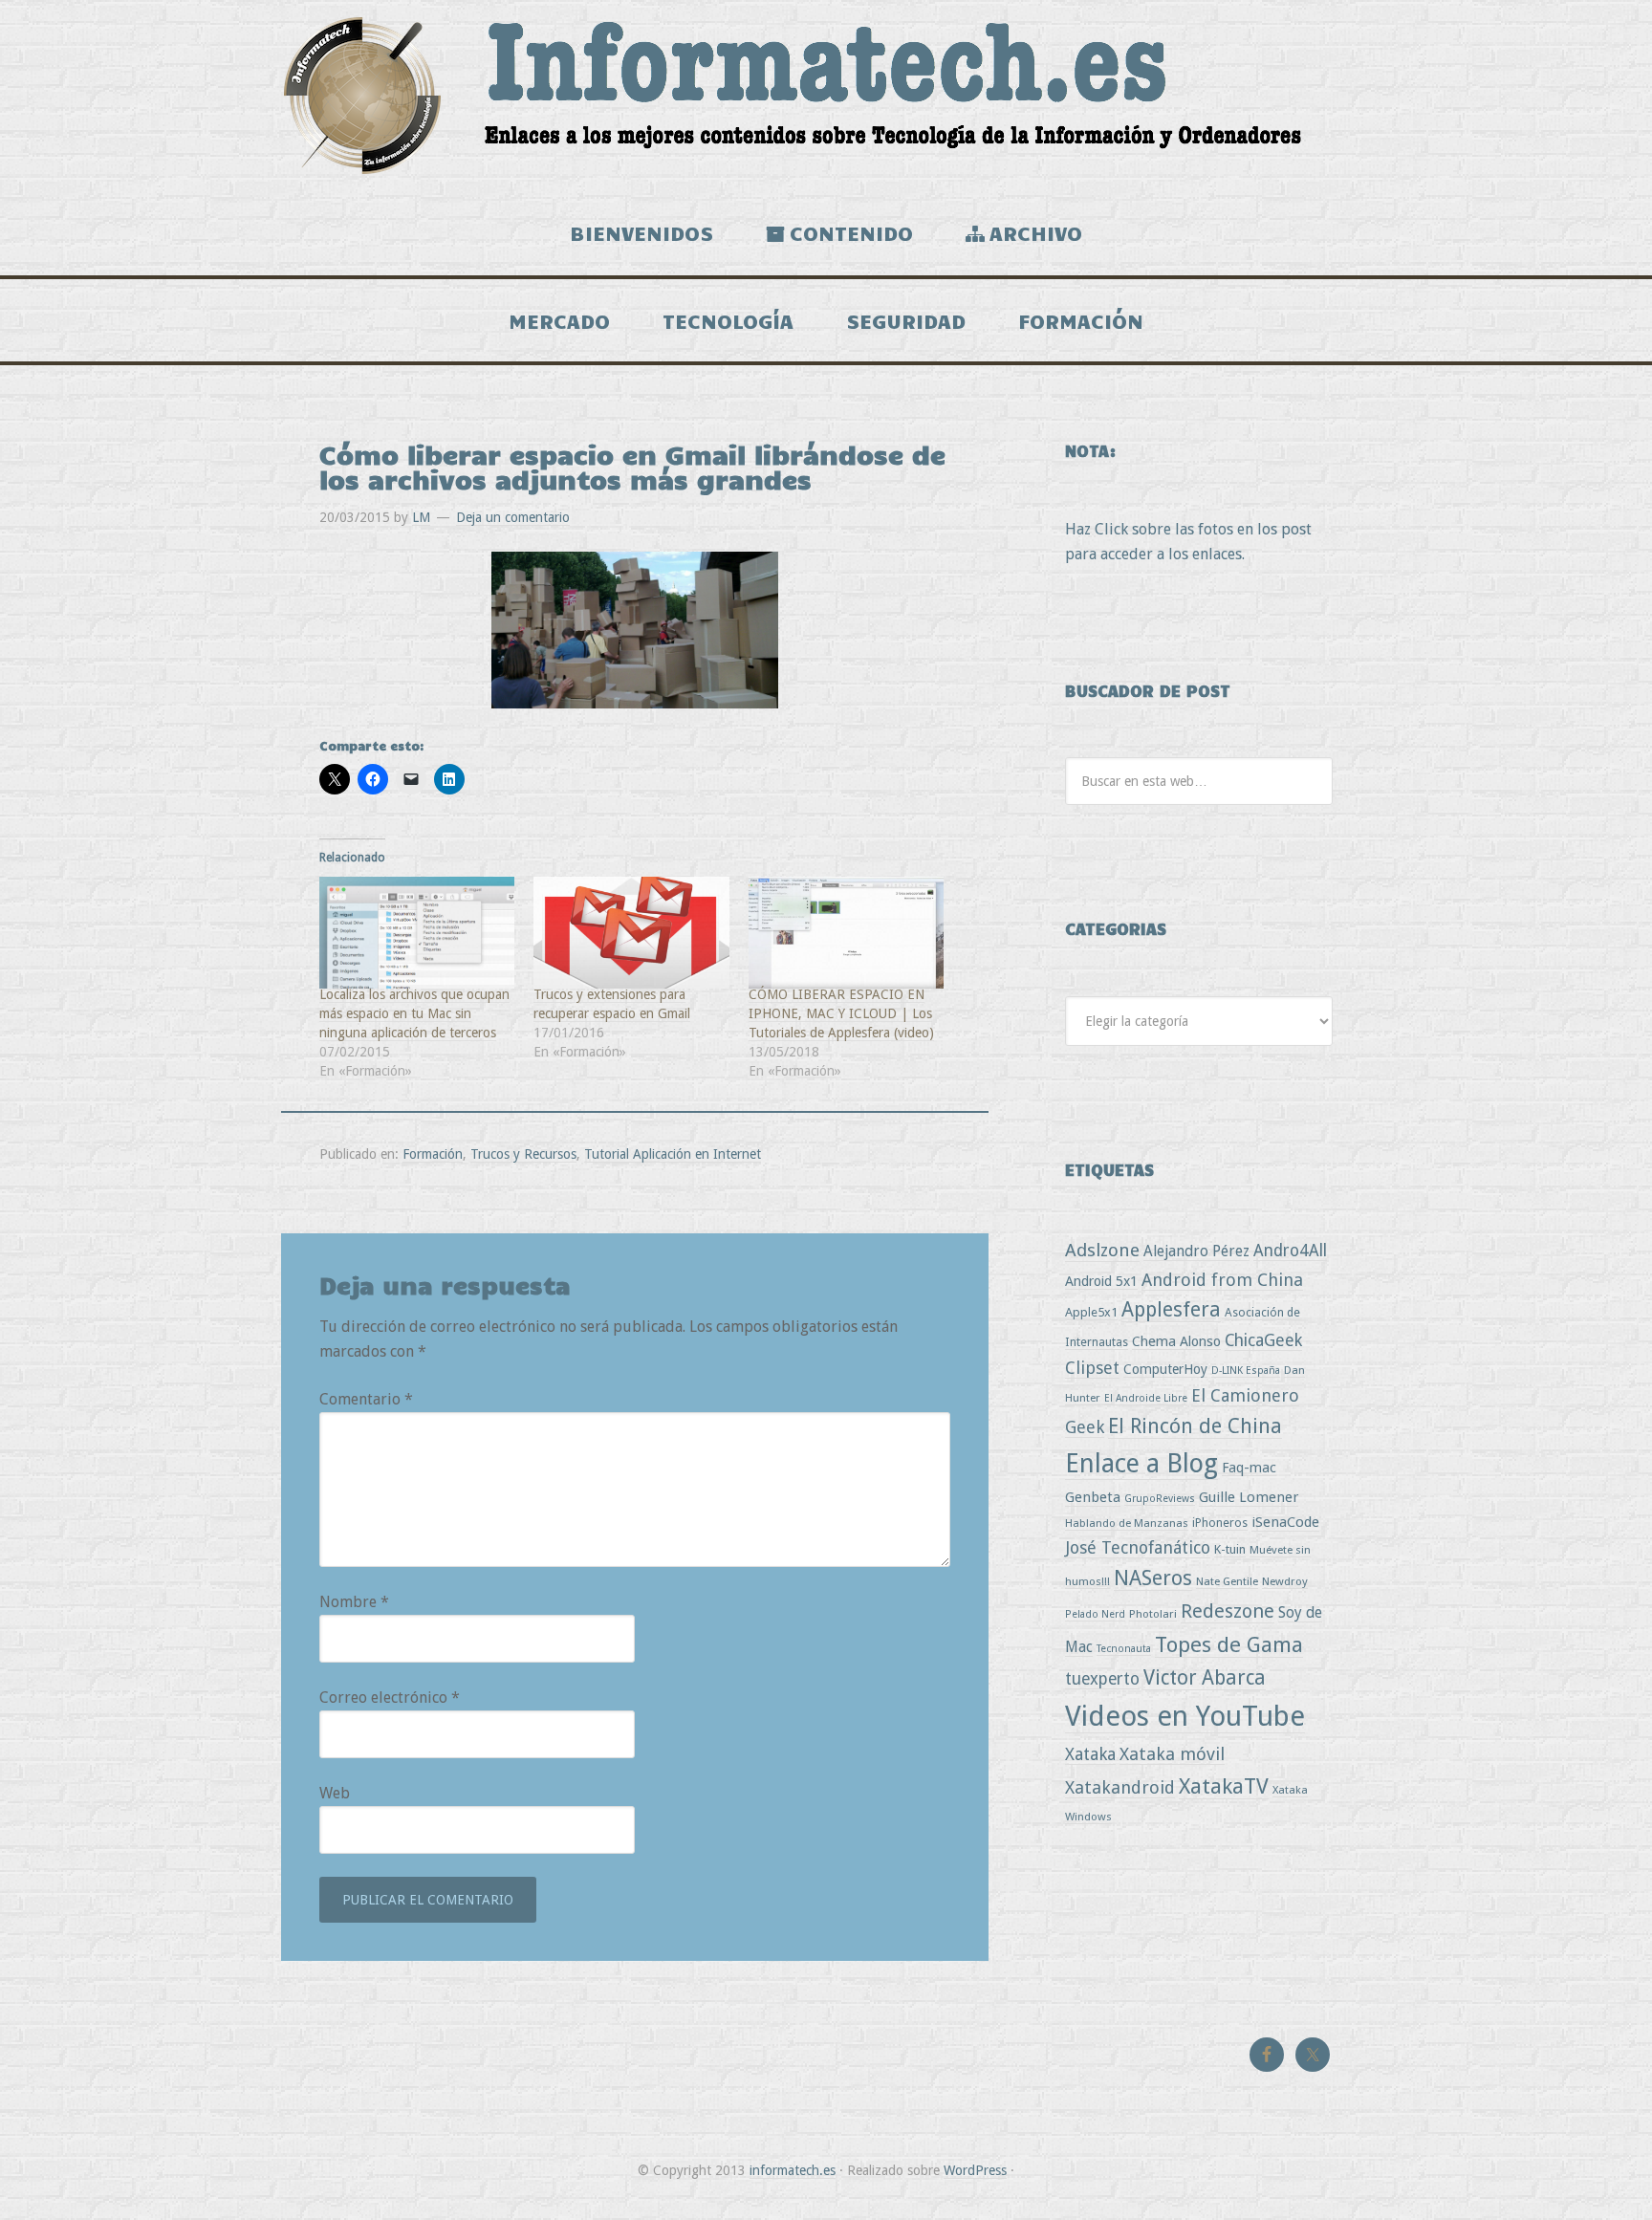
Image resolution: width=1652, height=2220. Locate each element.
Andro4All (1290, 1251)
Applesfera (1171, 1309)
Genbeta (1093, 1497)
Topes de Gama (1229, 1644)
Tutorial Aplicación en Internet (673, 1154)
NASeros (1153, 1578)
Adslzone (1102, 1250)
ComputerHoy (1165, 1369)
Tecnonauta (1124, 1649)
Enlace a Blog (1141, 1464)
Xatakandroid (1120, 1787)
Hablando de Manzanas (1127, 1523)
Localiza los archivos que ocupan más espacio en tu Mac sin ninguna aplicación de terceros (414, 1013)
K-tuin (1230, 1549)
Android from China (1222, 1280)
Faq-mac (1249, 1467)
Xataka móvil (1172, 1754)
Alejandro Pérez (1196, 1251)
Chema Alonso (1176, 1341)
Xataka (1090, 1754)
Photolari (1153, 1614)
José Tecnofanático (1138, 1547)
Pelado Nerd (1095, 1614)
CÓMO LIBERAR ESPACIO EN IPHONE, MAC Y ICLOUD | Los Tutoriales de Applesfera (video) (841, 1013)
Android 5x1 (1101, 1281)
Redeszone (1228, 1611)
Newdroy (1285, 1581)
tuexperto (1102, 1679)
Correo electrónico (390, 1698)
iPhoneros (1220, 1523)
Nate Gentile (1227, 1581)
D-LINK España (1246, 1371)
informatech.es (793, 2170)
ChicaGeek (1263, 1340)
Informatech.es (826, 96)
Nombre (354, 1602)
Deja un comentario (513, 517)
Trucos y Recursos (523, 1154)
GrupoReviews (1160, 1499)
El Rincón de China (1195, 1426)
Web (335, 1793)
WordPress (975, 2170)
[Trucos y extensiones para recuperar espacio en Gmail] (631, 933)
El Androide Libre (1146, 1398)
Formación (433, 1154)
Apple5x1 (1091, 1312)
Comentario (366, 1399)
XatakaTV (1224, 1786)
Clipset (1092, 1368)
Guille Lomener (1249, 1497)
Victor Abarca (1205, 1677)
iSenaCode (1285, 1522)
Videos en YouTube (1185, 1716)
